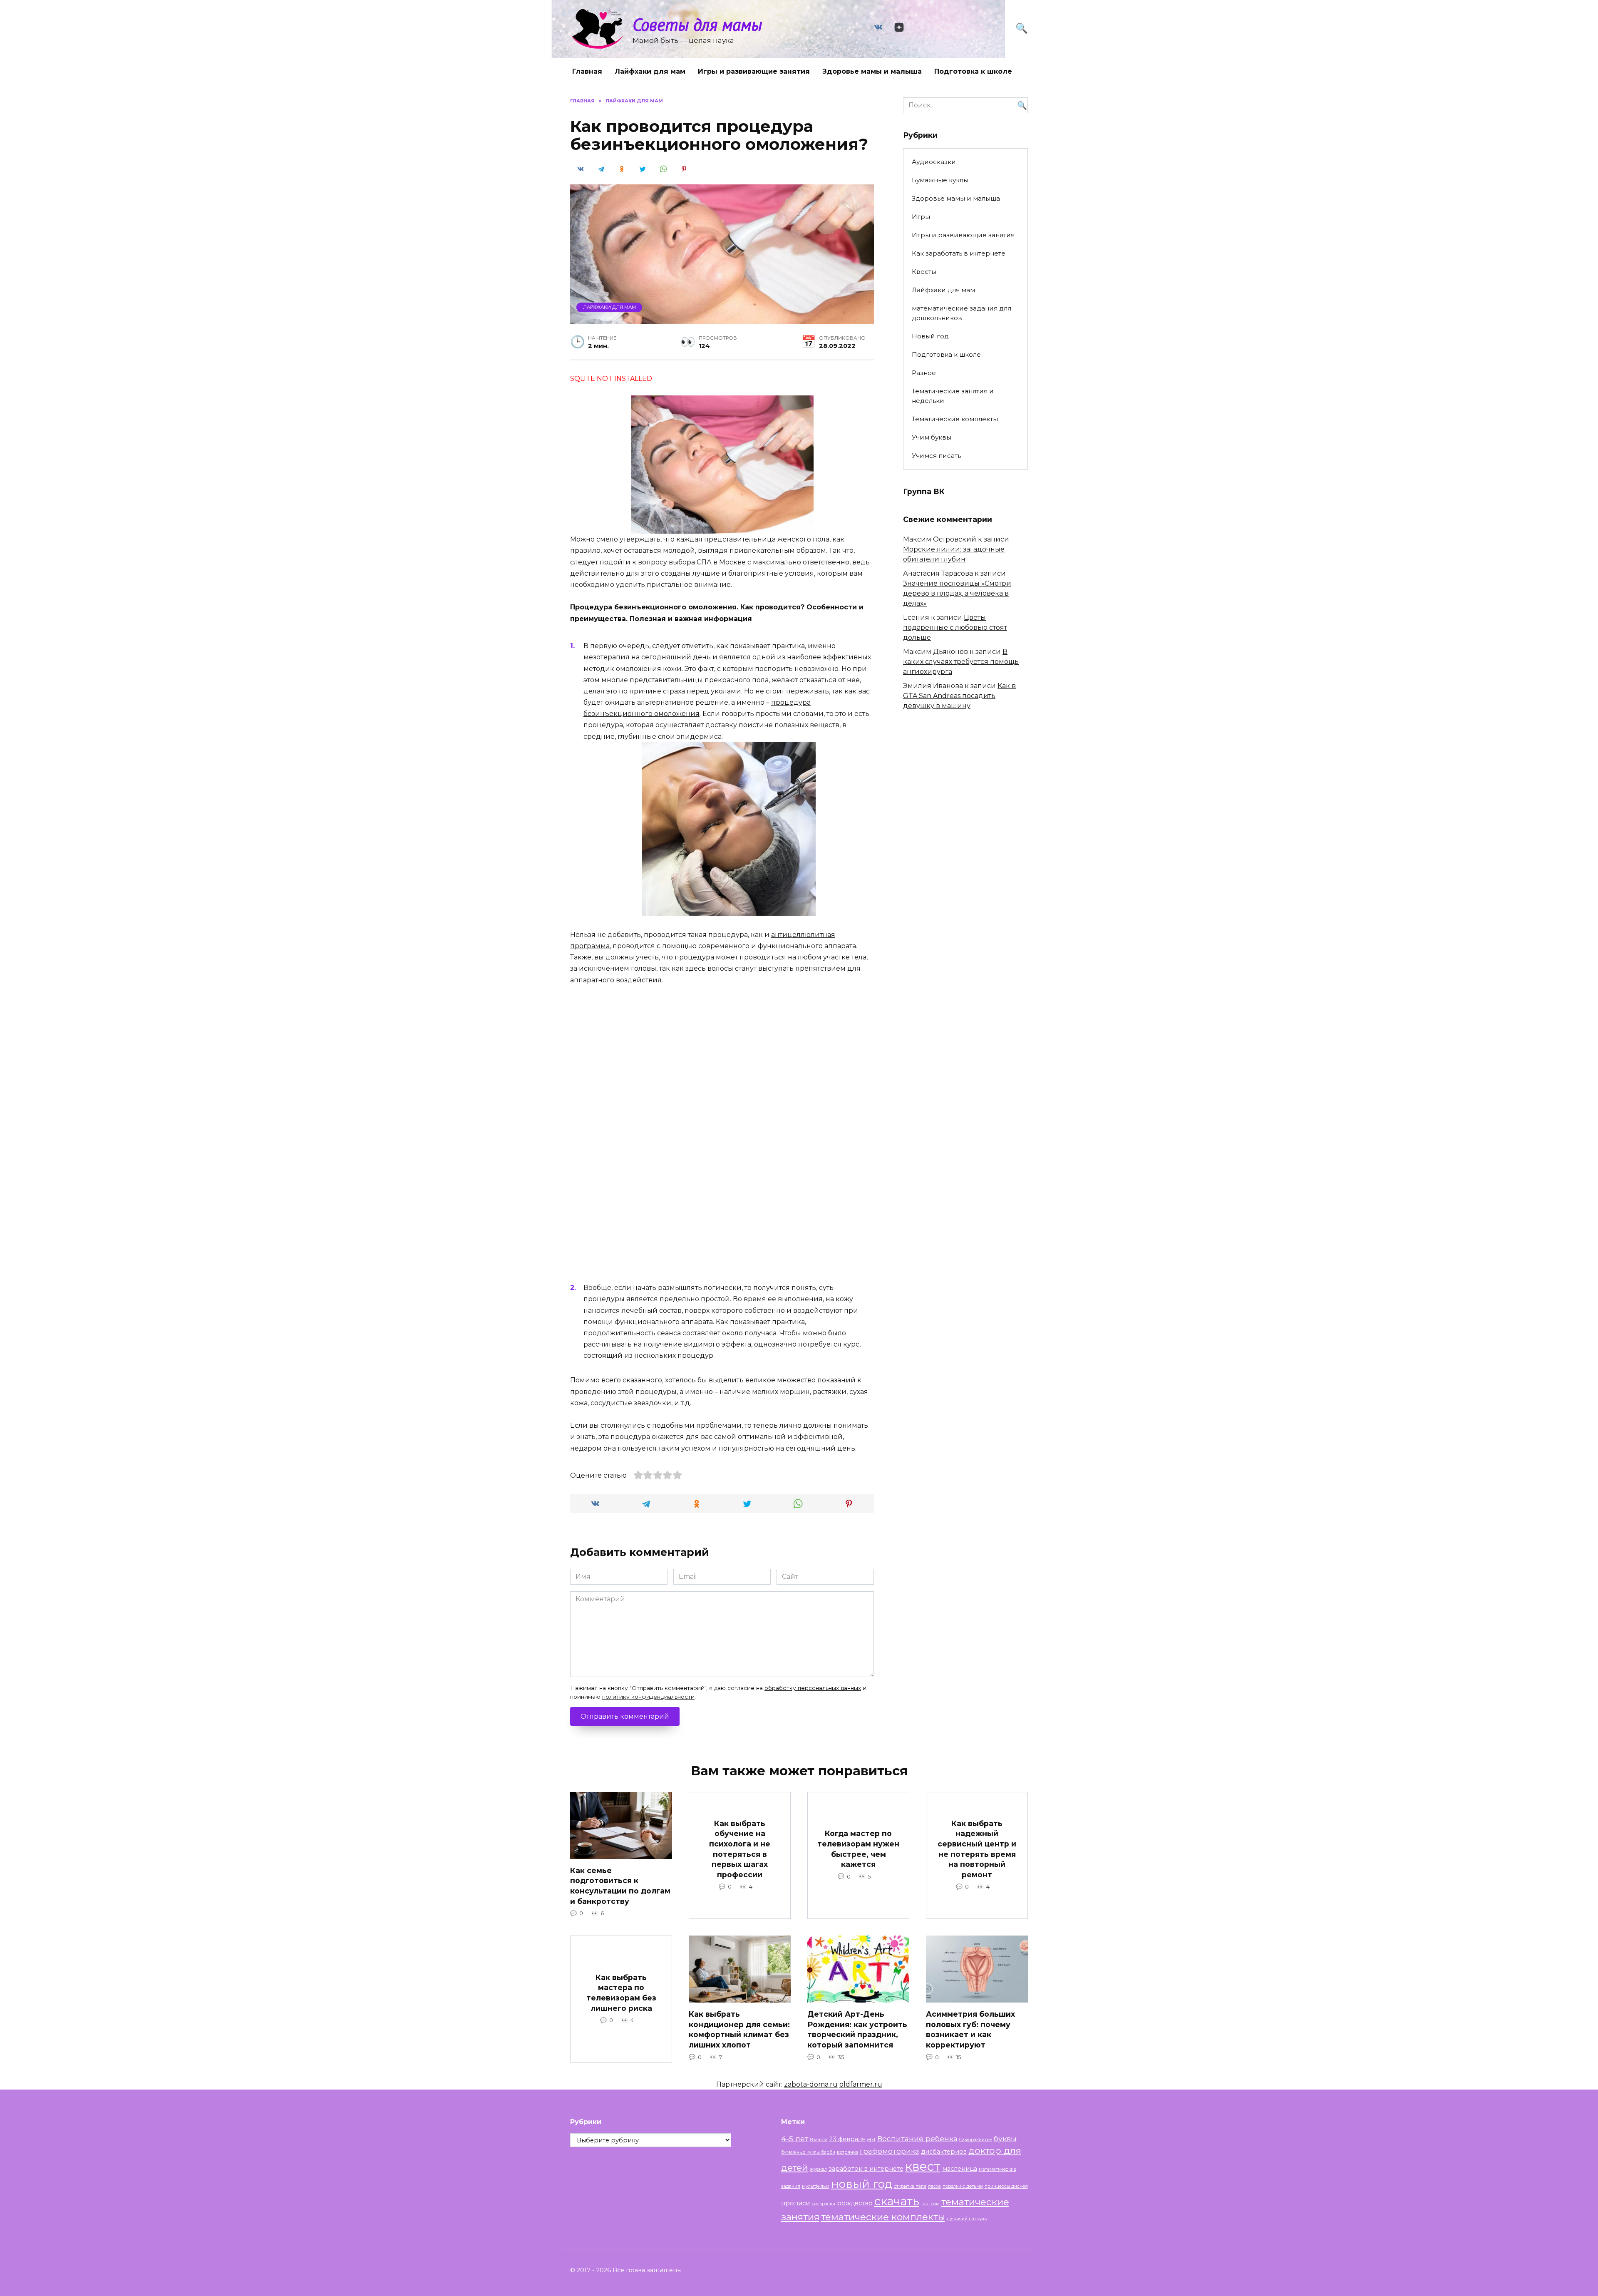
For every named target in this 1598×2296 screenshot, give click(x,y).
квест (923, 2166)
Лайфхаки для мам (650, 71)
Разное (924, 373)
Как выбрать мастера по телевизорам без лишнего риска (621, 1993)
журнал (818, 2169)
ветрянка (847, 2152)
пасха (934, 2186)
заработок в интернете (866, 2169)
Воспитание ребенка (917, 2138)
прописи (795, 2203)
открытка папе (910, 2186)
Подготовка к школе (973, 71)
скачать (897, 2201)
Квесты (924, 272)
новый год (862, 2184)
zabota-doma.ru (811, 2084)
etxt (871, 2140)
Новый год (930, 336)
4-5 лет (795, 2138)
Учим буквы (932, 437)
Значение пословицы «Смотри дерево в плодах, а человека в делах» (957, 593)
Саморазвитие (976, 2140)
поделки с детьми (963, 2186)
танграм (930, 2204)
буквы (1005, 2138)
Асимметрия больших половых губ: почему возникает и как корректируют (970, 2029)
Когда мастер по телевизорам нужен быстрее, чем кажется (858, 1849)
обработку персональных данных (813, 1688)
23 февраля (847, 2139)
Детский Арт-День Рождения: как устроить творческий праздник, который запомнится (857, 2029)
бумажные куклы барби (808, 2152)
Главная (587, 71)
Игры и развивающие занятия (754, 71)
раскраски (823, 2204)
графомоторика (890, 2151)
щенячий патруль (967, 2219)
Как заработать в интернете (959, 253)
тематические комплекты (883, 2217)
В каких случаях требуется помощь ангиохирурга (961, 662)
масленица (960, 2169)
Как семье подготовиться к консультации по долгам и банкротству (620, 1886)
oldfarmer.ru (861, 2084)
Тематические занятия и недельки (953, 396)
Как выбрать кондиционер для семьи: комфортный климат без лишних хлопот (739, 2029)
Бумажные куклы (940, 180)
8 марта (819, 2140)
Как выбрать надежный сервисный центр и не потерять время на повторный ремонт (977, 1849)
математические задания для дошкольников (962, 313)
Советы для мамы (697, 24)
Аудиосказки (934, 162)
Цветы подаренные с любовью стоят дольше (955, 627)
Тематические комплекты (955, 419)
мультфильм (816, 2186)
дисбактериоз (944, 2152)
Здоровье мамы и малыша (872, 71)
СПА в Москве (721, 562)
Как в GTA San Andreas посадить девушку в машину (959, 696)
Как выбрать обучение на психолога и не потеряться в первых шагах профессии (740, 1849)
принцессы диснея (1006, 2186)
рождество (855, 2203)
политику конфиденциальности (648, 1697)
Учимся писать (936, 456)
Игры (921, 217)
